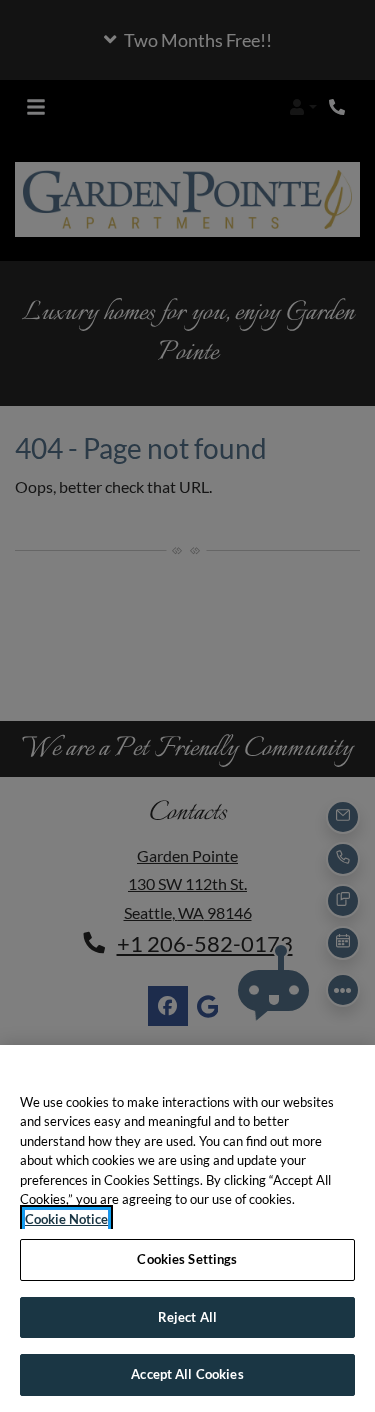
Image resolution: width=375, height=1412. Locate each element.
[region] (187, 1228)
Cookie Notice (66, 1219)
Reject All (187, 1317)
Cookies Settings (187, 1259)
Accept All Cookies (187, 1374)
